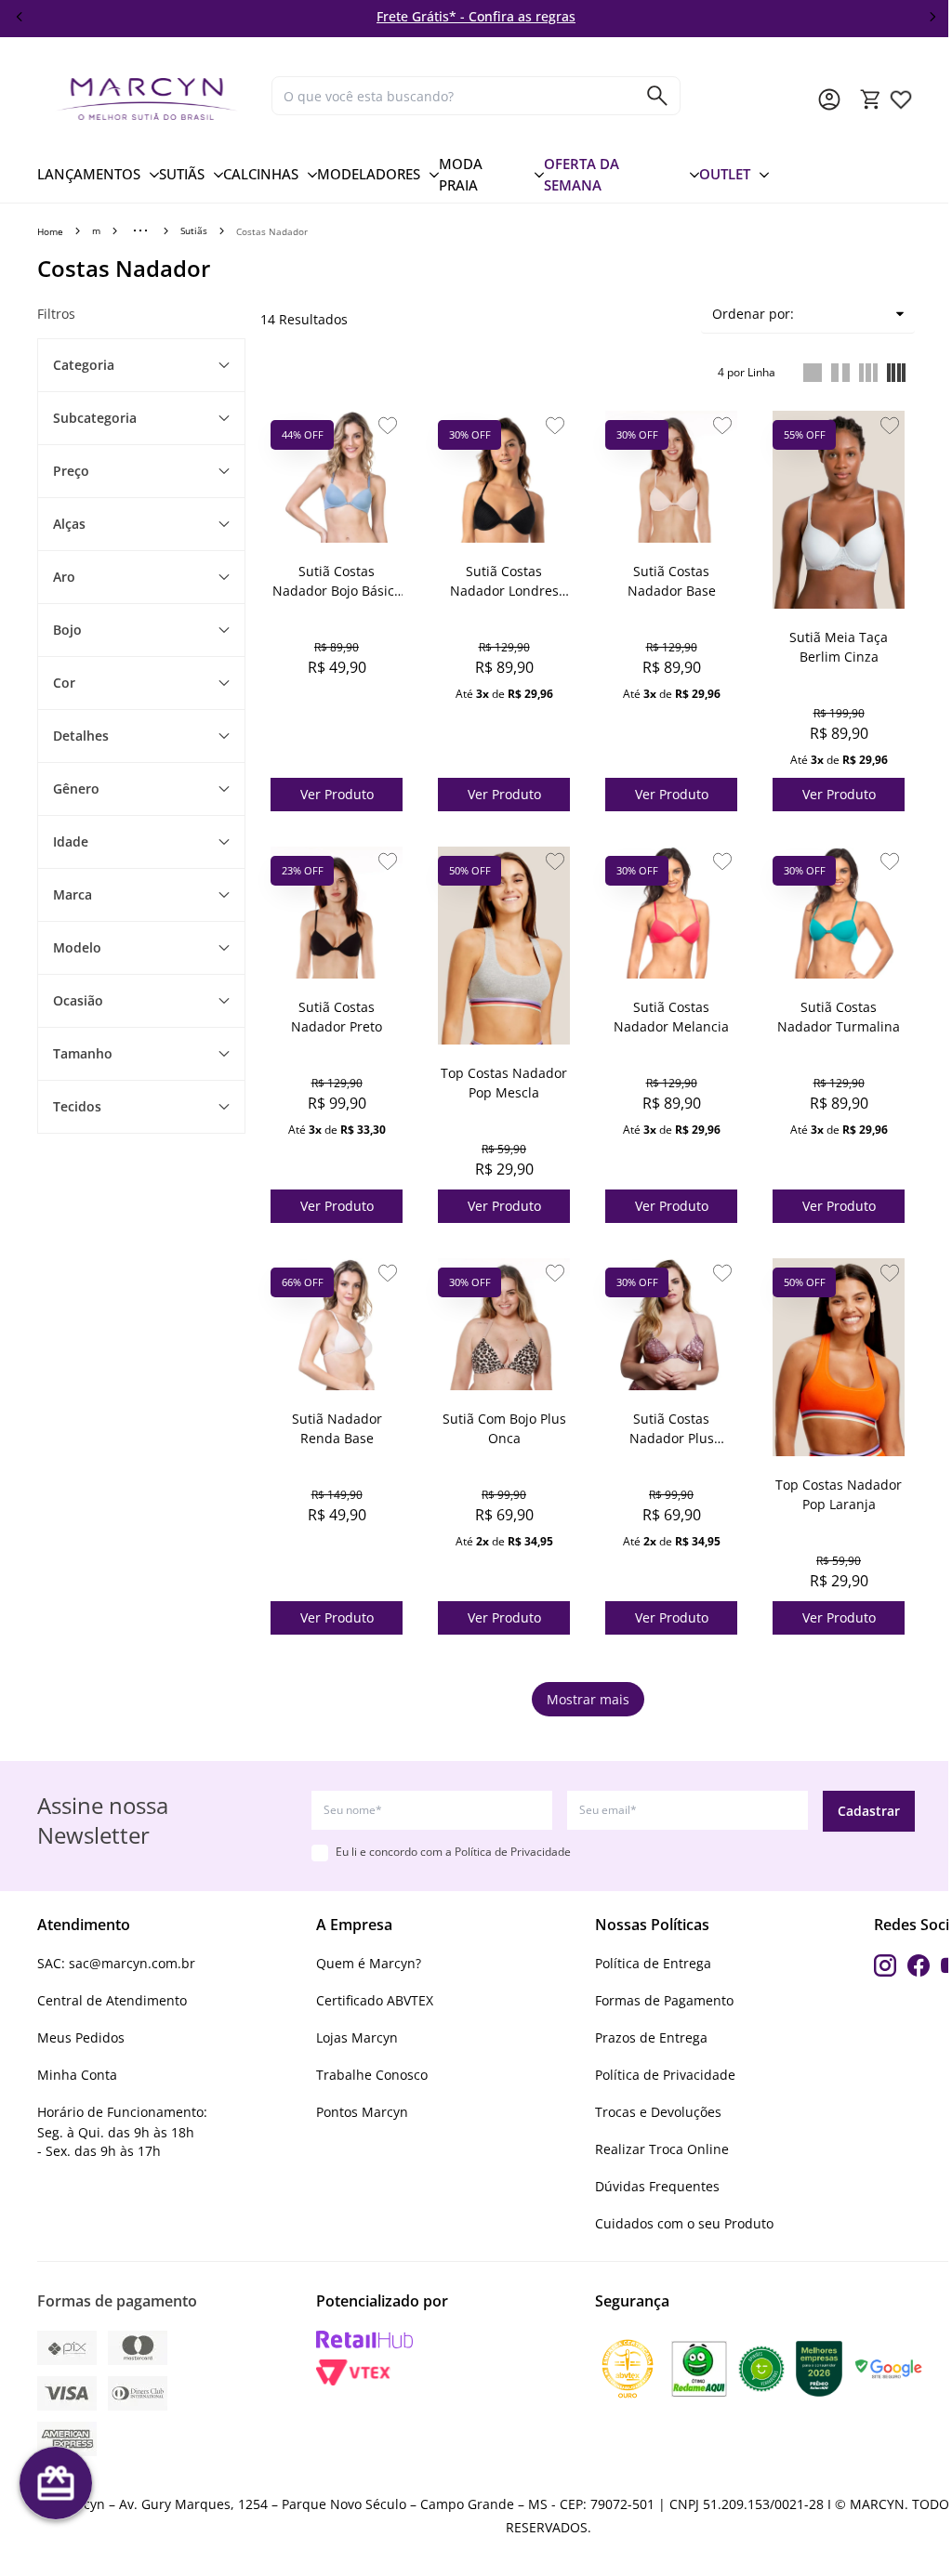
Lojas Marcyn (357, 2037)
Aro (64, 577)
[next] (932, 17)
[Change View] (813, 373)
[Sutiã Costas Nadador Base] (671, 477)
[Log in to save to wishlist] (388, 426)
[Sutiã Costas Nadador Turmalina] (839, 913)
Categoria (84, 365)
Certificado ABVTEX (375, 2000)
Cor (64, 683)
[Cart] (871, 99)
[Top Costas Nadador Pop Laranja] (839, 1357)
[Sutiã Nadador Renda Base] (337, 1324)
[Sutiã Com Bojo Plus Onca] (504, 1324)
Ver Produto (337, 794)
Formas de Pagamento (664, 2000)
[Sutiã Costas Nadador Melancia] (671, 913)
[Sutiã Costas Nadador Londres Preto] (504, 477)
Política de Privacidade (513, 1852)
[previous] (20, 17)
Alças (69, 524)
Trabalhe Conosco (372, 2075)
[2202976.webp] (901, 99)
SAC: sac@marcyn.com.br (116, 1963)
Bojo (67, 630)
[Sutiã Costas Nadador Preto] (337, 913)
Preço (71, 471)
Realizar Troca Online (662, 2149)
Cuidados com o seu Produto (684, 2223)
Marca (73, 894)
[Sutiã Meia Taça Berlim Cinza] (839, 510)
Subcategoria (95, 418)
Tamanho (83, 1053)
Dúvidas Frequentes (657, 2186)
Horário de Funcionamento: (122, 2112)
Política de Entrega (653, 1963)
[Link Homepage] (147, 99)
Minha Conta (77, 2075)
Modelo (77, 947)
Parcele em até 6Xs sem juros (540, 16)
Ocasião (78, 1000)
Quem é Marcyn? (369, 1963)
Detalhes (81, 736)
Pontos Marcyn (362, 2112)
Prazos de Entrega (651, 2037)
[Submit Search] (657, 96)
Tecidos (77, 1106)
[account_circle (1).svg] (829, 99)
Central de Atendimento (112, 2000)
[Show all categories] (140, 230)
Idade (71, 841)
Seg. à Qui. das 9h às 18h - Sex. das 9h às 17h (116, 2142)
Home (50, 231)
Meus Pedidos (81, 2037)
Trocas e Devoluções (658, 2112)
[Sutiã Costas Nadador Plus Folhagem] (671, 1324)
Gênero (76, 789)
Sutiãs (194, 230)
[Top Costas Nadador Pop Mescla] (504, 946)
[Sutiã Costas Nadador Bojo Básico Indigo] (337, 477)
